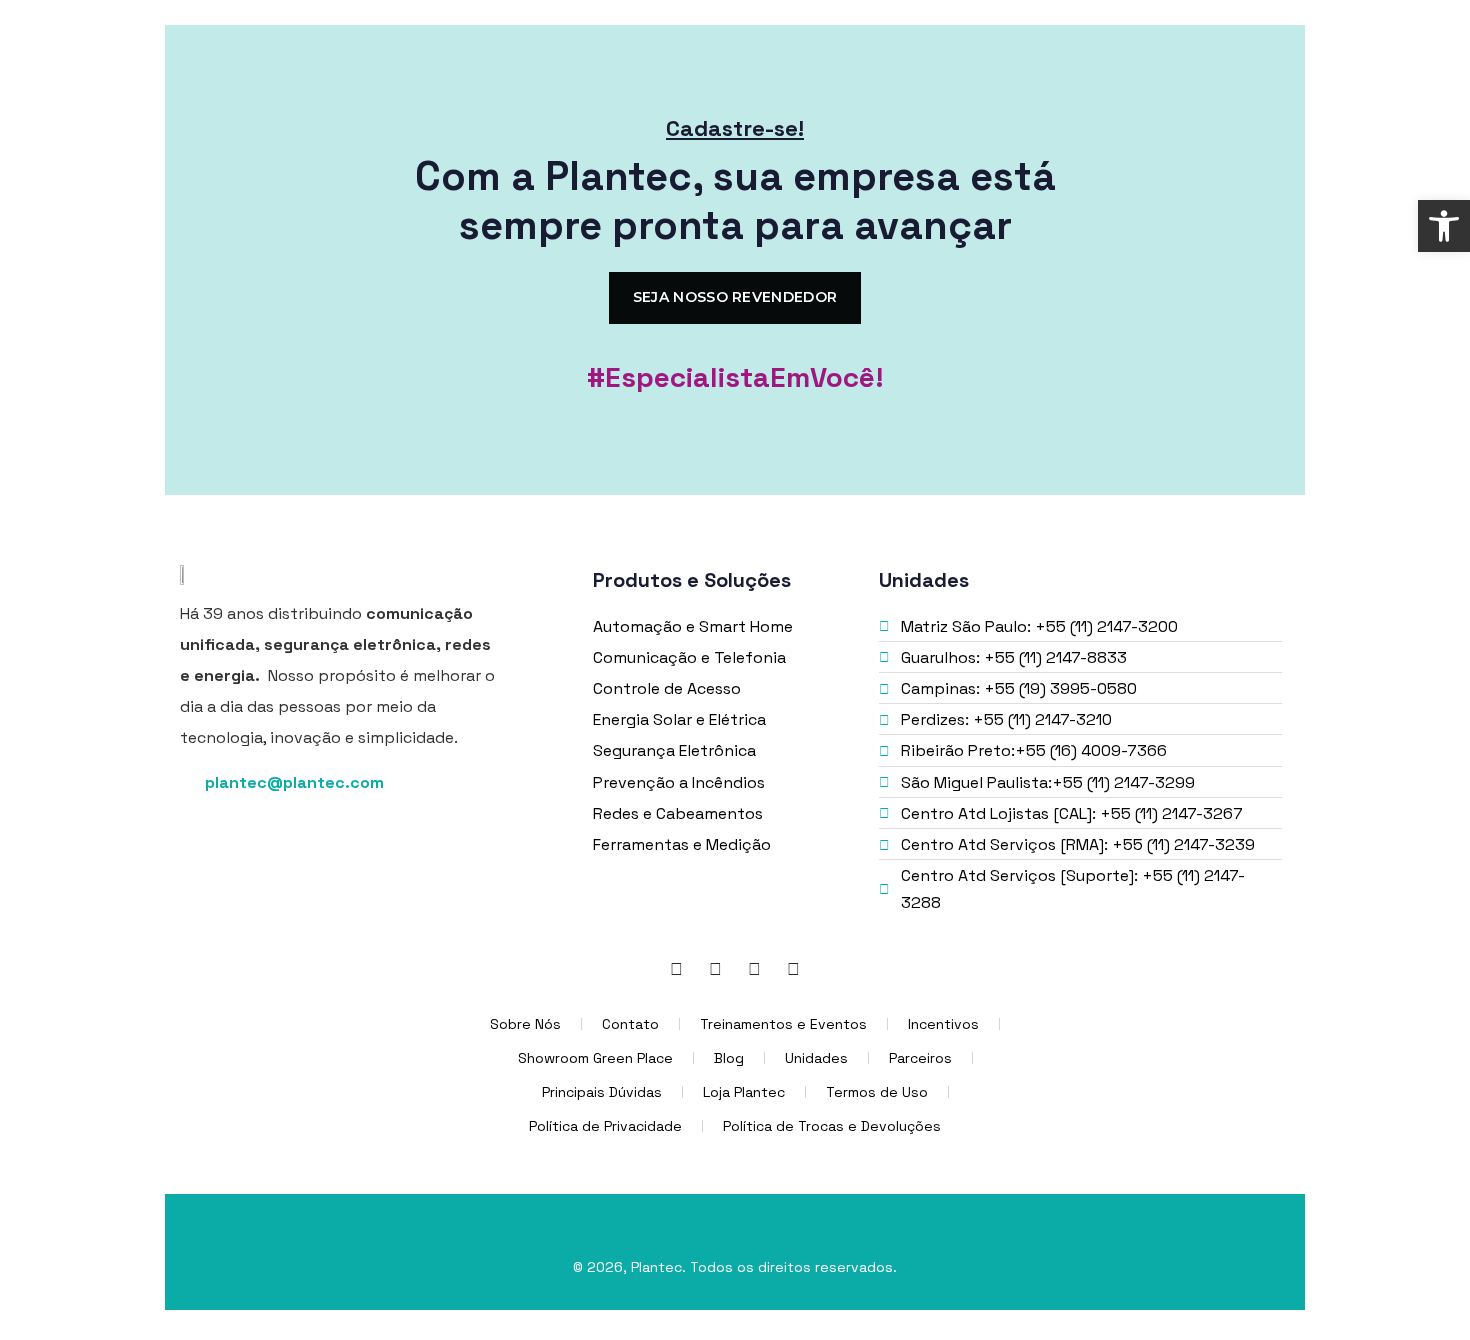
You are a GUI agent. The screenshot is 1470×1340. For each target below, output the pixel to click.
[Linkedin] (677, 970)
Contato (630, 1024)
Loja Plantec (744, 1092)
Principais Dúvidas (602, 1092)
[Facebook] (716, 970)
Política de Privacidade (605, 1126)
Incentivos (943, 1024)
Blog (729, 1058)
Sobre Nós (525, 1024)
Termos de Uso (877, 1092)
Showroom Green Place (595, 1058)
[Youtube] (794, 970)
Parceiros (920, 1058)
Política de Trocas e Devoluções (832, 1126)
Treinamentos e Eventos (783, 1024)
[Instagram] (755, 970)
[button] (1444, 226)
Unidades (816, 1058)
